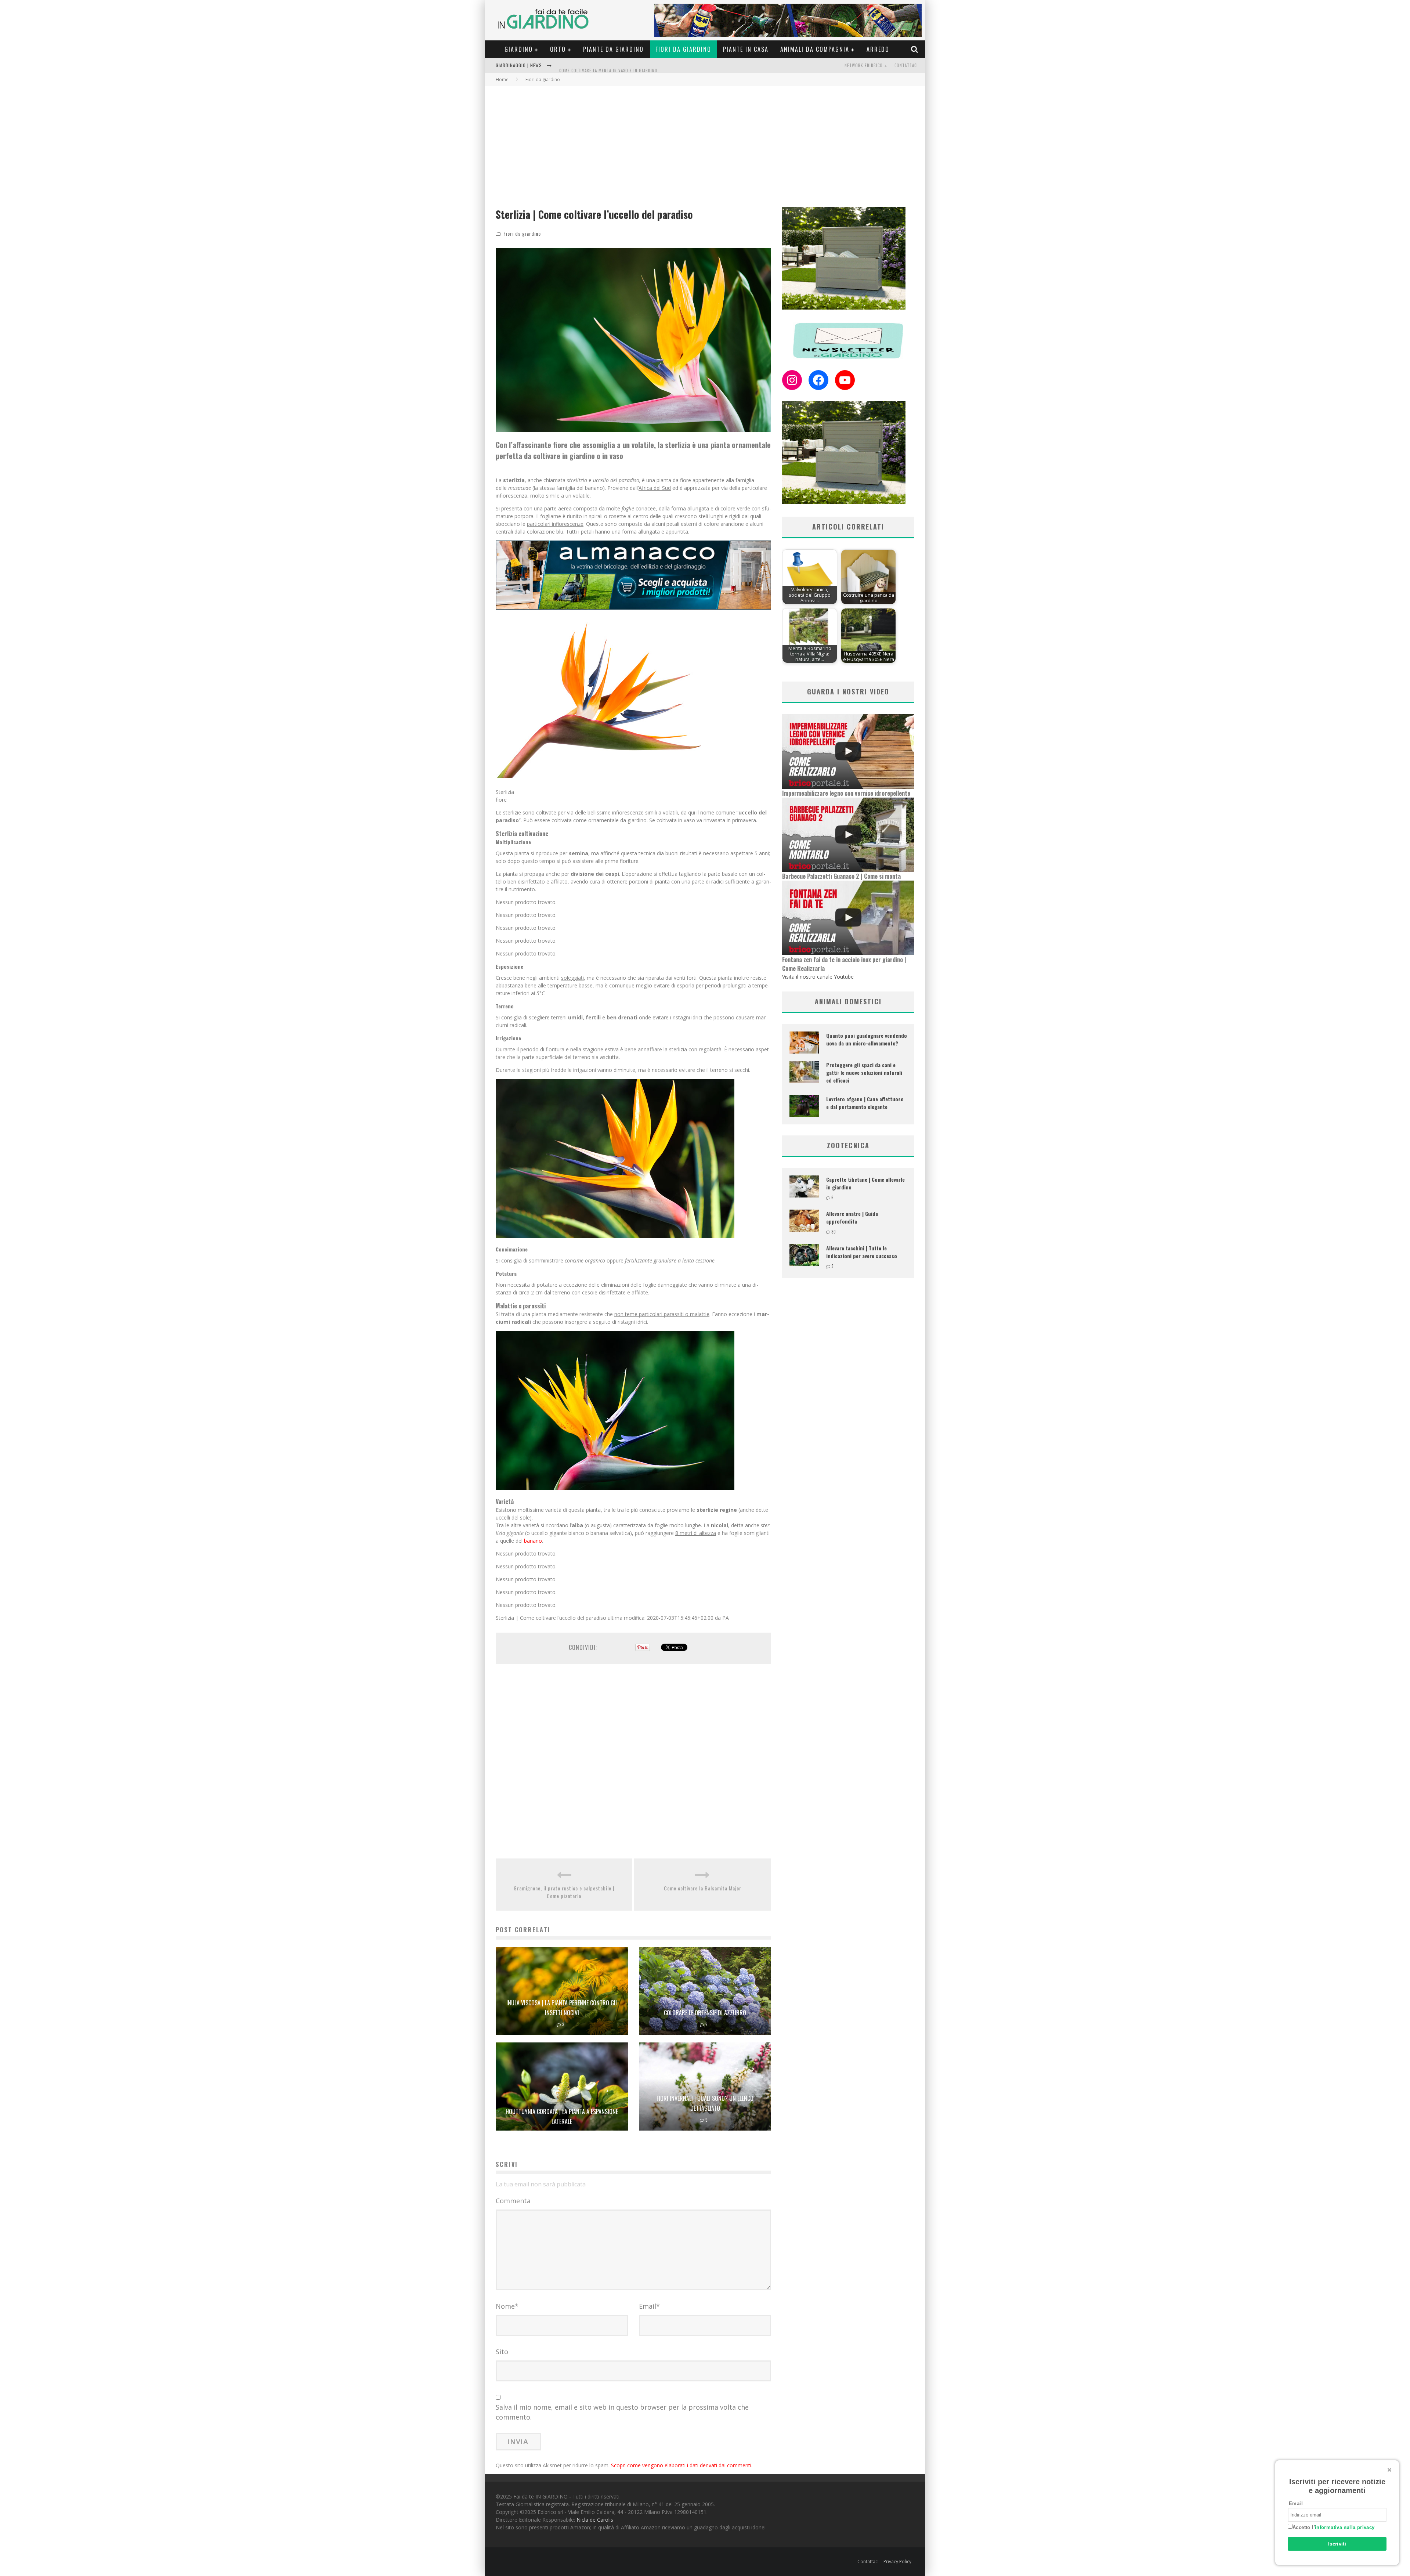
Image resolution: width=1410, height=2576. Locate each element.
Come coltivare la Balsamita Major (703, 1888)
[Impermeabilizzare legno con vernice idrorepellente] (848, 752)
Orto (558, 49)
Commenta (513, 2201)
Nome (507, 2306)
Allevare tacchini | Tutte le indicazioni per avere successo (862, 1252)
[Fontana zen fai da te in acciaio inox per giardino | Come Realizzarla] (848, 918)
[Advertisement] (705, 141)
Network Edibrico (864, 65)
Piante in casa (746, 49)
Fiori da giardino (683, 49)
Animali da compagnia (815, 49)
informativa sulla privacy (1345, 2527)
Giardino (519, 49)
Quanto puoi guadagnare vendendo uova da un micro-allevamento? (867, 1039)
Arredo (878, 49)
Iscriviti (1337, 2544)
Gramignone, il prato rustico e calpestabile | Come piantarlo (564, 1892)
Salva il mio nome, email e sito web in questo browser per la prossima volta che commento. (622, 2412)
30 (834, 1232)
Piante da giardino (613, 49)
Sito (502, 2352)
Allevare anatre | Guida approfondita (852, 1217)
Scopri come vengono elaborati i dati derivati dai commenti (681, 2465)
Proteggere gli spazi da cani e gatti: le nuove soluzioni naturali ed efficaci (864, 1072)
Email (649, 2306)
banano (533, 1541)
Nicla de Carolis (595, 2520)
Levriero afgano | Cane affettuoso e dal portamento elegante (865, 1103)
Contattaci (906, 65)
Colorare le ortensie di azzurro (705, 2013)
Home (502, 80)
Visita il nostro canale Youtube (818, 977)
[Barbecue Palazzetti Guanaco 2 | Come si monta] (848, 835)
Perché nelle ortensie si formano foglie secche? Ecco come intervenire (636, 66)
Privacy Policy (897, 2561)
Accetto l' (1334, 2527)
